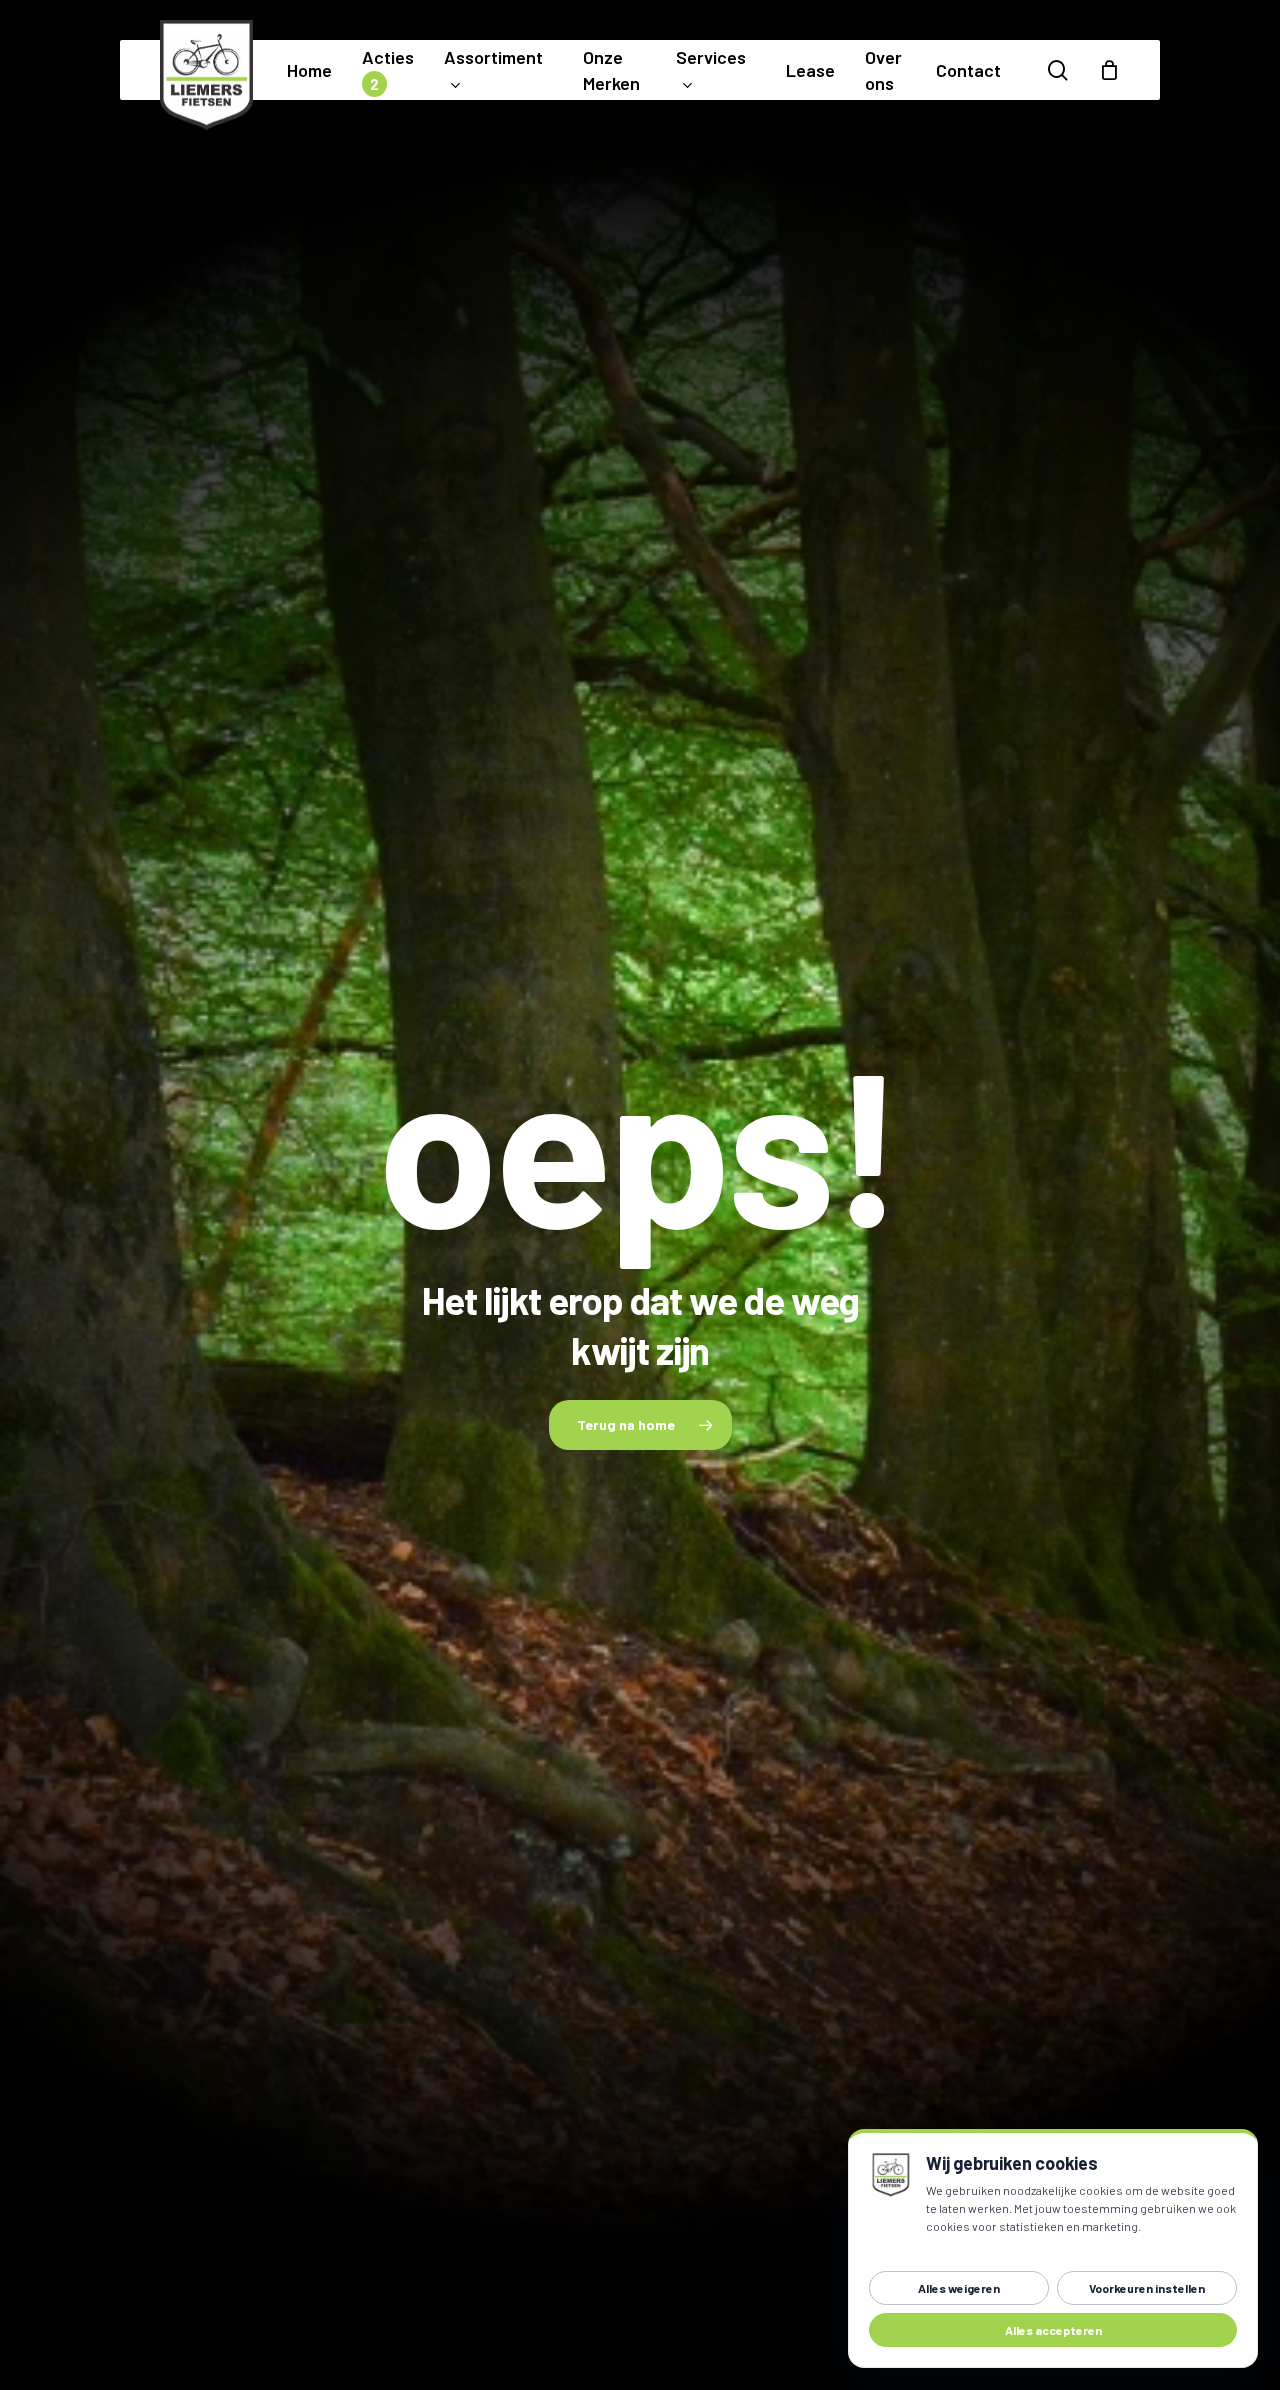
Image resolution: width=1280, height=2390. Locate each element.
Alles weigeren (959, 2288)
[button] (640, 1425)
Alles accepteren (1053, 2330)
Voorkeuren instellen (1147, 2288)
